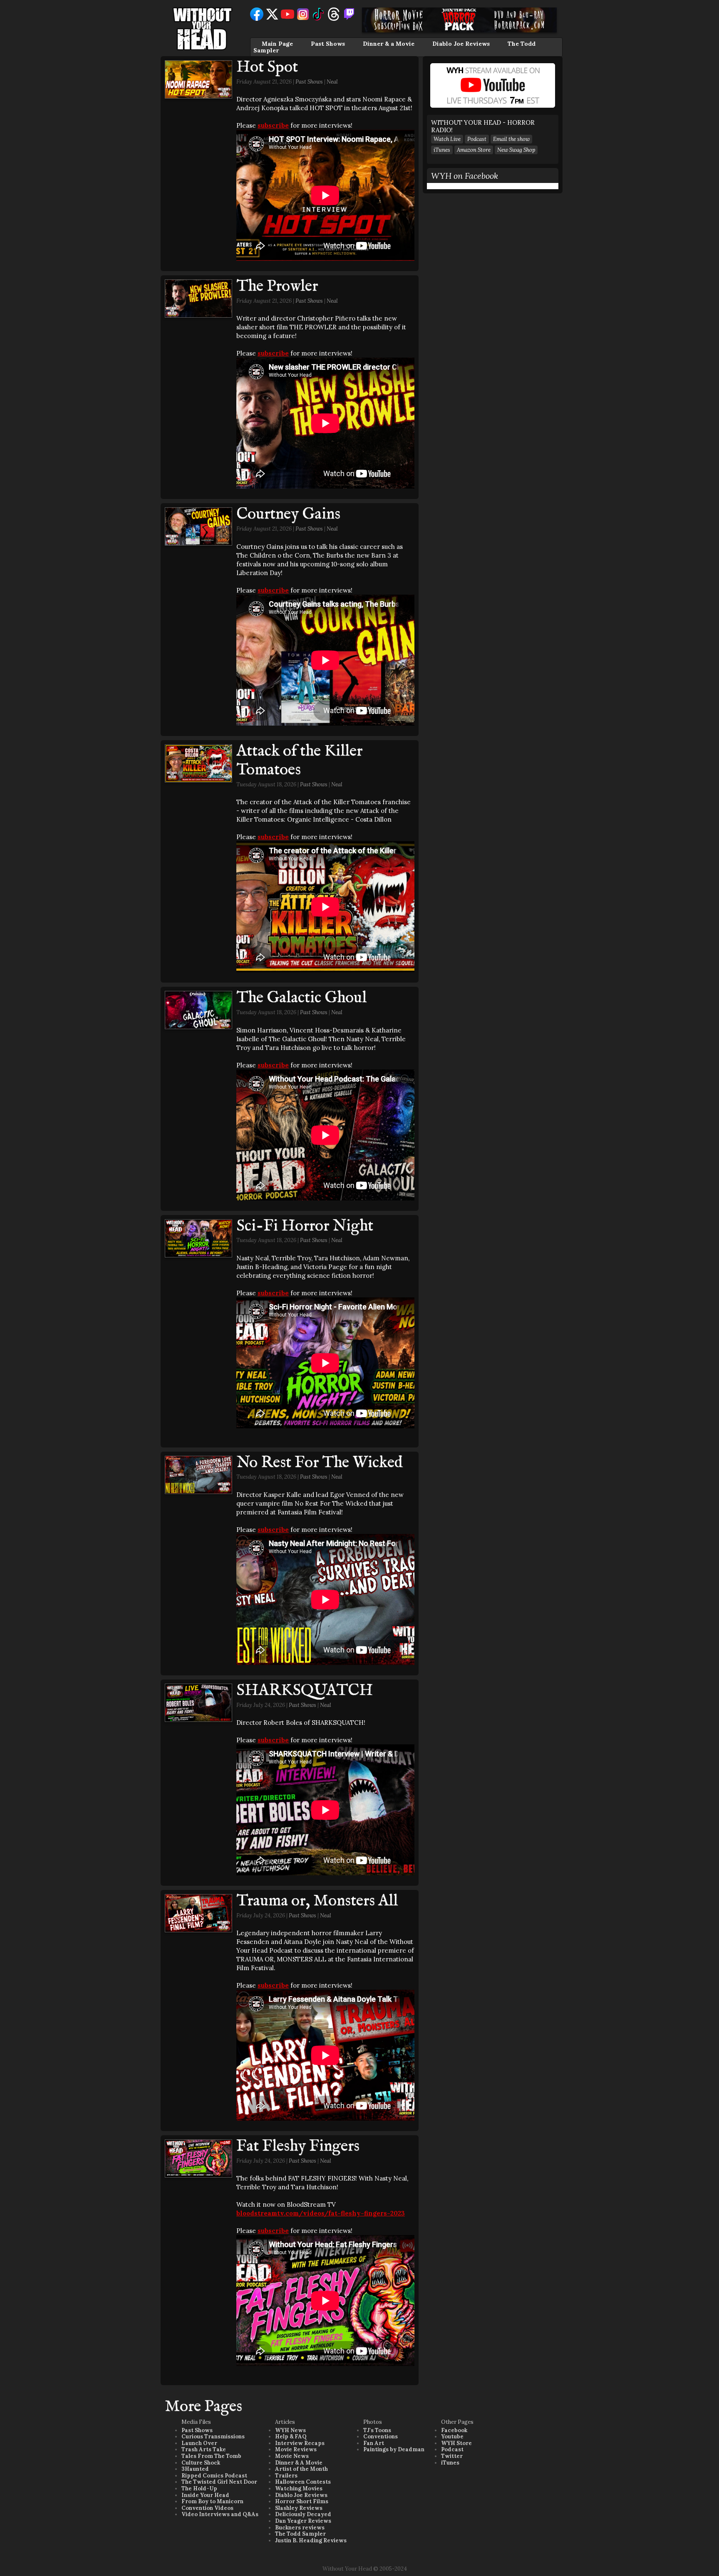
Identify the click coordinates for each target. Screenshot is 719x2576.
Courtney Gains (288, 514)
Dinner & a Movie (389, 44)
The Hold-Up (199, 2488)
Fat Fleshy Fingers (298, 2146)
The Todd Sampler (300, 2534)
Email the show (511, 139)
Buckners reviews (300, 2528)
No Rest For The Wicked (320, 1463)
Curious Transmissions (213, 2436)
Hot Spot (267, 67)
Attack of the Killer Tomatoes (299, 761)
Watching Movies (299, 2488)
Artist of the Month (301, 2469)
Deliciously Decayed (303, 2514)
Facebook (454, 2430)
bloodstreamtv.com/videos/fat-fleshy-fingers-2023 (321, 2213)
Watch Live (447, 139)
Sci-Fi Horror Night (305, 1226)
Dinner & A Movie (299, 2463)
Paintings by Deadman (394, 2449)
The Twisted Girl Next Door (219, 2482)
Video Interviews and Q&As (220, 2514)
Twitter (452, 2456)
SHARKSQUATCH (305, 1691)
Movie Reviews (296, 2449)
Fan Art (374, 2443)
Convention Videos (207, 2508)
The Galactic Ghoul (301, 998)
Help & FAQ (291, 2436)
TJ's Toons (377, 2430)
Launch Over (199, 2443)
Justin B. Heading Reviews (311, 2540)
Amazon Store (474, 150)
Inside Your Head (205, 2495)
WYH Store (456, 2443)
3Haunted (195, 2469)
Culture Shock (201, 2463)
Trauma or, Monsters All (317, 1901)
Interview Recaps (300, 2443)
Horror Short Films (302, 2501)
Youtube (452, 2436)
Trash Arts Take (204, 2449)
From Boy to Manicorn (212, 2501)
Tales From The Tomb (211, 2456)
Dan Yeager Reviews (303, 2521)
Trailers (286, 2476)
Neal (332, 82)
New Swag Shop (516, 150)
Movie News (292, 2456)
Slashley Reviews (299, 2508)
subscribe (273, 125)
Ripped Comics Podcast (214, 2476)
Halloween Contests (303, 2482)
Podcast (477, 139)
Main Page (277, 44)
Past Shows (328, 44)
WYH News (290, 2430)
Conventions (381, 2436)
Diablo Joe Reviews (461, 44)
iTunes (442, 150)
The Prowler (277, 286)
